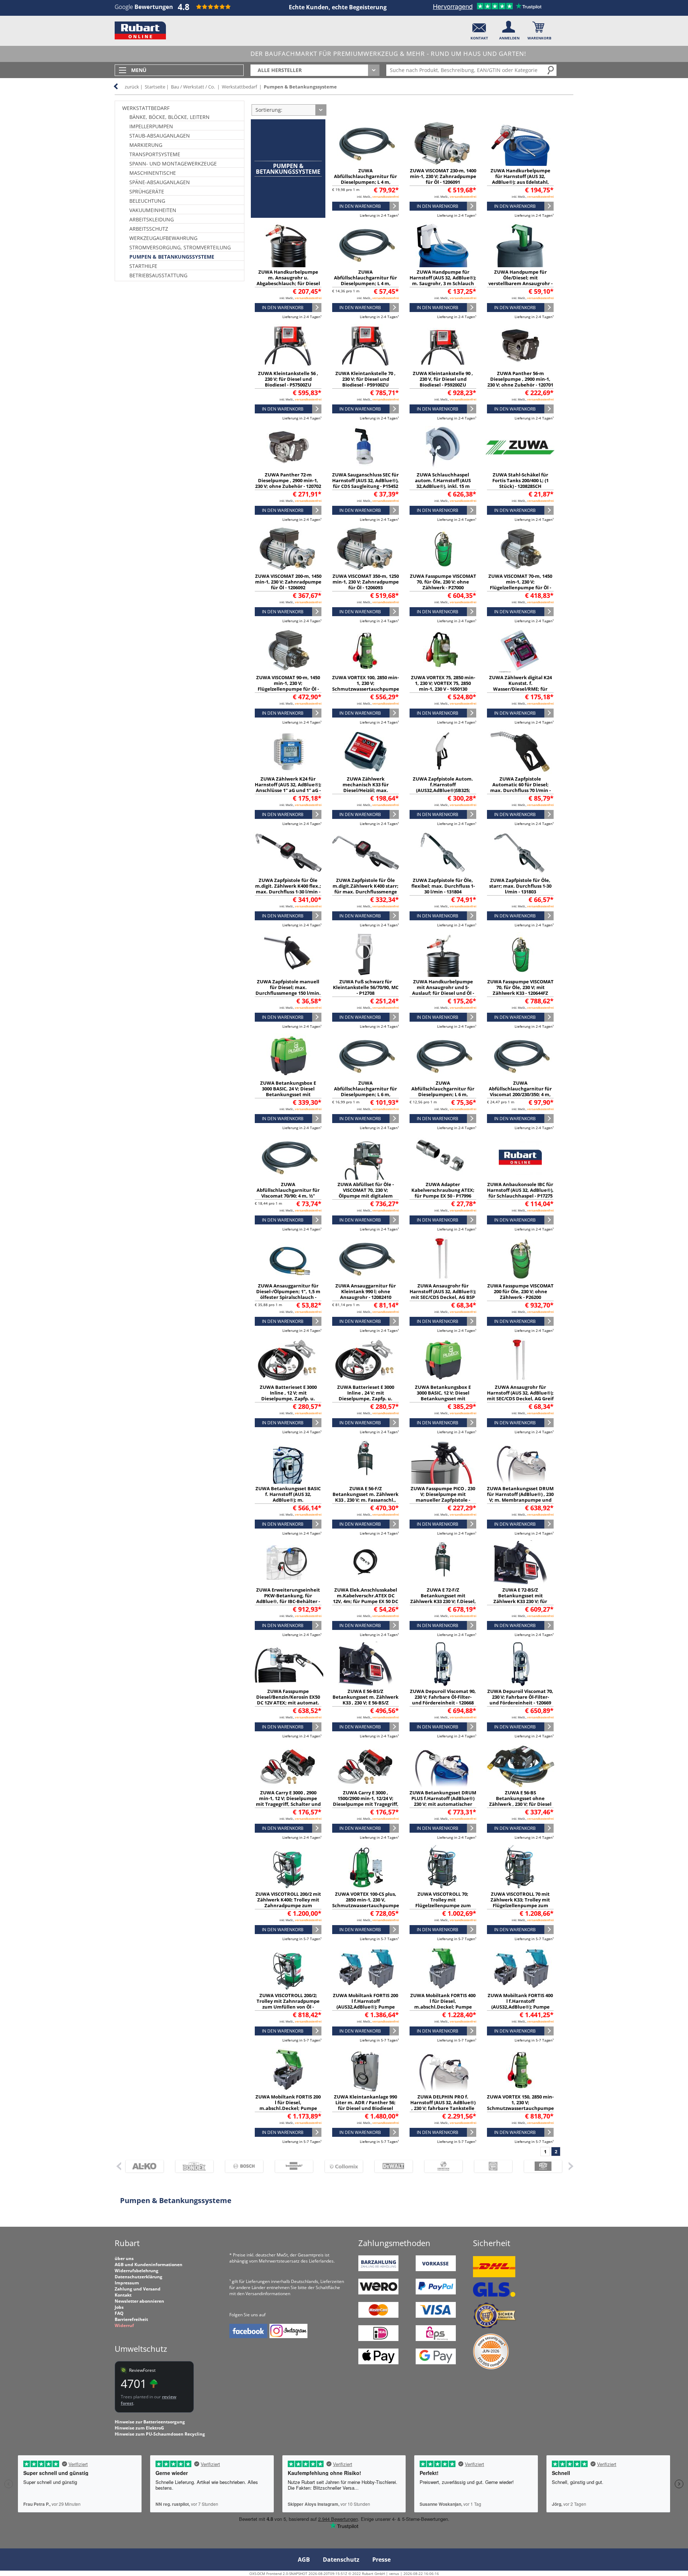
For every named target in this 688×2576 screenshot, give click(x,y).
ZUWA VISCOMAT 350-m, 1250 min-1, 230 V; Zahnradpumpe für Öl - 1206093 (366, 582)
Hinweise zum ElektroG (139, 2428)
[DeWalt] (390, 2166)
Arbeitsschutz (149, 229)
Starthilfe (143, 266)
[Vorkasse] (436, 2270)
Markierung (146, 145)
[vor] (571, 2166)
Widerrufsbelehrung (137, 2271)
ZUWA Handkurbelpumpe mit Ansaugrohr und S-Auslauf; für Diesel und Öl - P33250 (443, 990)
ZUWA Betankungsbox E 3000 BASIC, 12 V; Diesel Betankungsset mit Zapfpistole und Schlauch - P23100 (443, 1399)
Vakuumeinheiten (153, 210)
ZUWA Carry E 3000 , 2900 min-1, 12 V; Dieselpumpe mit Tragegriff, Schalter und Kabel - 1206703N (288, 1801)
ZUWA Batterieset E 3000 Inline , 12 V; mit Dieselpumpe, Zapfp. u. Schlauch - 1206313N (288, 1396)
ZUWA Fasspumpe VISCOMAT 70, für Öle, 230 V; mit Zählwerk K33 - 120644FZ (520, 987)
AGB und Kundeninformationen (149, 2265)
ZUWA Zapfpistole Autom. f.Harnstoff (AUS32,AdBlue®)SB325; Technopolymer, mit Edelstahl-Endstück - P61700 (443, 790)
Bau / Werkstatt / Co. (193, 87)
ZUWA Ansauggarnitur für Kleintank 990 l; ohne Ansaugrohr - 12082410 (366, 1291)
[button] (479, 29)
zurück (132, 87)
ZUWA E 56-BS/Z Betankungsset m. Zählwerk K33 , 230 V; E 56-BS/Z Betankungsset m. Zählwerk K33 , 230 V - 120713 (365, 1703)
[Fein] (490, 2166)
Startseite (155, 87)
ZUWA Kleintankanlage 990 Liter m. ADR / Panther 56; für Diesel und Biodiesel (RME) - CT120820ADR (365, 2105)
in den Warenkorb (360, 206)
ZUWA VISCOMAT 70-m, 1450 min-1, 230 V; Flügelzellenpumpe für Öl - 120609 (520, 585)
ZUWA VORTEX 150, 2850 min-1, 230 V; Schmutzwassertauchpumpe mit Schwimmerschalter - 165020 (520, 2108)
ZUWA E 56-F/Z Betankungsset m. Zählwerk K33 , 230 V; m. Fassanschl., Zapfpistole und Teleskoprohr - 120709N (365, 1500)
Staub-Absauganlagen (160, 136)
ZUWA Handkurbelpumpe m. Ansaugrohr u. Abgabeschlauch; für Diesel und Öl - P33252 (288, 280)
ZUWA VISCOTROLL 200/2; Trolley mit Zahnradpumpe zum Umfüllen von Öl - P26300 (288, 2004)
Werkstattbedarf (239, 87)
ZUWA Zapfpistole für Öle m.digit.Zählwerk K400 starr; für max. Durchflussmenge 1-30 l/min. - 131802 (365, 889)
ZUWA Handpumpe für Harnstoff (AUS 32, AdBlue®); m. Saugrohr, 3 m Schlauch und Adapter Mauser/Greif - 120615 (443, 283)
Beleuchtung (147, 201)
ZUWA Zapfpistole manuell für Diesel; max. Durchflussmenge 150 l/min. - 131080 (288, 990)
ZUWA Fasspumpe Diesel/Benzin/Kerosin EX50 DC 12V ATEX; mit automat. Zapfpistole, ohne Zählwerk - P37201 (288, 1703)
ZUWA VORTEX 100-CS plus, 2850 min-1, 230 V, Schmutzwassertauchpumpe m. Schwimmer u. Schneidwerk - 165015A (366, 1905)
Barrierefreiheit (131, 2319)
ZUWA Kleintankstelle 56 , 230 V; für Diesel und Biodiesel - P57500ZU (288, 379)
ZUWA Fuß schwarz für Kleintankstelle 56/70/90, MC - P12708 (366, 987)
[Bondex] (191, 2166)
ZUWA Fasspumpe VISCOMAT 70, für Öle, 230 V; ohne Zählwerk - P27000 (443, 582)
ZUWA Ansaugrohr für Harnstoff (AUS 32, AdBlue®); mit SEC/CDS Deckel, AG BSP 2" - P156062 (443, 1294)
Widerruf (124, 2325)
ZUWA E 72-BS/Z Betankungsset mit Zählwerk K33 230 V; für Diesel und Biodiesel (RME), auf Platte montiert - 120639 (520, 1601)
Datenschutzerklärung (138, 2277)
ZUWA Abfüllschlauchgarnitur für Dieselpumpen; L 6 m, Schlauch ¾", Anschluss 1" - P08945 (443, 1094)
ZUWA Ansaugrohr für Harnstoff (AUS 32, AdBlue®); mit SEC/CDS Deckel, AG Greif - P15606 (520, 1396)
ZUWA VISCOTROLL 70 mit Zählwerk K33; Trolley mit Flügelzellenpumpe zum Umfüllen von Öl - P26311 (520, 1903)
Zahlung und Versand (138, 2289)
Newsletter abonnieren (139, 2301)
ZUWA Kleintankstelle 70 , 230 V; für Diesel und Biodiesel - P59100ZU (365, 379)
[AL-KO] (141, 2166)
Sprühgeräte (147, 191)
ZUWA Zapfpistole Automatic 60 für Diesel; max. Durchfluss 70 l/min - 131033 (520, 787)
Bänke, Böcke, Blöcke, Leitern (169, 117)
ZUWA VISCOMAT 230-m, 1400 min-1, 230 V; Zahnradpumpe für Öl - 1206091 (443, 176)
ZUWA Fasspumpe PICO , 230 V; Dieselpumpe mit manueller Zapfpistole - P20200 (443, 1497)
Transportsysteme (155, 154)
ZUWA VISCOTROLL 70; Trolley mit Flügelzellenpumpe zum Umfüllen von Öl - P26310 (443, 1903)
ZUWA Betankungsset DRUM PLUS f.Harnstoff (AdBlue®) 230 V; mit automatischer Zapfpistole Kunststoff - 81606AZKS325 (443, 1804)
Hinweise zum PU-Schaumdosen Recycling (160, 2434)
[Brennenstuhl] (291, 2166)
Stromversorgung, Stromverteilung (180, 247)
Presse (381, 2560)
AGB (304, 2560)
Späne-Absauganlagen (160, 182)
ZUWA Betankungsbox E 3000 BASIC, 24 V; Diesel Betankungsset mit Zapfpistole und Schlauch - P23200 (288, 1094)
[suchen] (551, 70)
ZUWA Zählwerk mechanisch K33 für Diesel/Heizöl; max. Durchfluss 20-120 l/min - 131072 (365, 790)
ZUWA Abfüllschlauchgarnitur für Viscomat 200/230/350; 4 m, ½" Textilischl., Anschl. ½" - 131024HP (520, 1094)
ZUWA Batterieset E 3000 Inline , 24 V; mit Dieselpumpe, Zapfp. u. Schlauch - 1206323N (366, 1396)
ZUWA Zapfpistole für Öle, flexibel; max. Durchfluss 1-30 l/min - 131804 (443, 886)
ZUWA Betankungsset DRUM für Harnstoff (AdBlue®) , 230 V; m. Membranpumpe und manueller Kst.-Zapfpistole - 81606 (520, 1500)
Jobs (119, 2307)
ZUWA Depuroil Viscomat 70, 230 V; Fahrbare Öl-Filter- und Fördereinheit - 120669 (520, 1697)
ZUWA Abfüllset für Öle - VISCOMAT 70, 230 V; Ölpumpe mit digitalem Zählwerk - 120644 (366, 1193)
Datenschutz (341, 2560)
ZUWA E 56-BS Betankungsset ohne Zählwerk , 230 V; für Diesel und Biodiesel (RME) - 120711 (520, 1801)
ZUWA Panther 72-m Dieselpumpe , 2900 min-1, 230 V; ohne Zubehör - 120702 (288, 480)
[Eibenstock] (440, 2166)
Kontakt (123, 2295)
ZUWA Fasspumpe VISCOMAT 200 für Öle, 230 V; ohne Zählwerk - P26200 (520, 1291)
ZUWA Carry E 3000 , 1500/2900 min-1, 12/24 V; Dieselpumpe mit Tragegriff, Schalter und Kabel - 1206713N (366, 1804)
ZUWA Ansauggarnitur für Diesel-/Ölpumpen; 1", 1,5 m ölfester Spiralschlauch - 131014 (288, 1294)
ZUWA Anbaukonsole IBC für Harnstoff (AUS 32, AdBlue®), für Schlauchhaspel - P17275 (520, 1190)
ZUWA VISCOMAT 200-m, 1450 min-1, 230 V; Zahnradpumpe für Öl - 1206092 (288, 582)
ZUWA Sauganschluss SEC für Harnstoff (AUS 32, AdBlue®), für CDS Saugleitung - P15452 (365, 480)
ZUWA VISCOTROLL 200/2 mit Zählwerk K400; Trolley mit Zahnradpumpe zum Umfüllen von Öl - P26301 (288, 1903)
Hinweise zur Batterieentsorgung (150, 2422)
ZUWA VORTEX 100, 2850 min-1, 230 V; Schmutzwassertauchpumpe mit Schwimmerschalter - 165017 (366, 689)
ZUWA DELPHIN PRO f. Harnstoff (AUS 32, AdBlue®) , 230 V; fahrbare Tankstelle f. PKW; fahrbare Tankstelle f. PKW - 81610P (443, 2108)
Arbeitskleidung (152, 219)
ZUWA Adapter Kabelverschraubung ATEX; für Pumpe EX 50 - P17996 (443, 1190)
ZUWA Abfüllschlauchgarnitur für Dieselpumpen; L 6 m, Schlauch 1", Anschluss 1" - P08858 (365, 1094)
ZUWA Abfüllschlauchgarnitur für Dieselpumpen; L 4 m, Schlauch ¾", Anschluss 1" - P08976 (365, 283)
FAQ (119, 2313)
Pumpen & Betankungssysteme (300, 87)
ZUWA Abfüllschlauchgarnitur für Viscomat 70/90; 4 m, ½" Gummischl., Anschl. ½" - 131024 (288, 1196)
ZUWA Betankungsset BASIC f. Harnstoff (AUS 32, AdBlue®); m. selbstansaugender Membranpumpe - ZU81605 (288, 1500)
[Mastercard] (378, 2316)
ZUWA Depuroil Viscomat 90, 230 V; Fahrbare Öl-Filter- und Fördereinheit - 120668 (443, 1697)
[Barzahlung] (378, 2270)
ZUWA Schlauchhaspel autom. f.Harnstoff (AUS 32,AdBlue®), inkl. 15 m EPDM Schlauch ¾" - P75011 (443, 483)
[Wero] (378, 2293)
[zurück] (118, 2166)
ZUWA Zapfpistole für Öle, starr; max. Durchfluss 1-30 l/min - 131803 (520, 886)
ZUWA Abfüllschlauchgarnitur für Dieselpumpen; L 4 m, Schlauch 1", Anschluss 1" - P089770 (365, 182)
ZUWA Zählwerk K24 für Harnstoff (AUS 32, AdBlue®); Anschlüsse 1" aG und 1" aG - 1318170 (288, 787)
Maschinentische (153, 173)
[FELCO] (540, 2166)
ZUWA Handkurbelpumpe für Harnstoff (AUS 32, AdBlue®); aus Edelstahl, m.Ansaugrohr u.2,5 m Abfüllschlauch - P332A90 (520, 182)
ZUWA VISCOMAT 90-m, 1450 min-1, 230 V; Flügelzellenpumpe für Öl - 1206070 (288, 686)
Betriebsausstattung (158, 275)
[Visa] (436, 2316)
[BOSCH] (241, 2166)
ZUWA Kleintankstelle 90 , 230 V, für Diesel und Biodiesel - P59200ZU (443, 379)
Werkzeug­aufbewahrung (163, 238)
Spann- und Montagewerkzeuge (173, 164)
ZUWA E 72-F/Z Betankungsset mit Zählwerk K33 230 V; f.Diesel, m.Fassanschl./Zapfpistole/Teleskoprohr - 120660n (456, 1601)
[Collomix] (341, 2166)
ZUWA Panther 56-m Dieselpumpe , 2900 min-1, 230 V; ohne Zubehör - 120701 (520, 379)
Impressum (127, 2283)
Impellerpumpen (151, 126)
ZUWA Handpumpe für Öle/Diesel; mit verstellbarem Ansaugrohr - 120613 (520, 280)
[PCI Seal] (491, 2368)
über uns (124, 2258)
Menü (139, 70)
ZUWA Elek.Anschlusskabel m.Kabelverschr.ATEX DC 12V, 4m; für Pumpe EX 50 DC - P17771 (365, 1598)
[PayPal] (436, 2293)
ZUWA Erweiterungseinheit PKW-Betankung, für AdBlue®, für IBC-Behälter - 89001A (288, 1598)
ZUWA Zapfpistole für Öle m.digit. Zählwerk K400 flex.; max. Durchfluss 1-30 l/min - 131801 (288, 889)
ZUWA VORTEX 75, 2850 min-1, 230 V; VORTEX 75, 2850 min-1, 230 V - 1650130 (443, 683)
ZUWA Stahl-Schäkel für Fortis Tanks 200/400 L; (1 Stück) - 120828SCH (520, 480)
